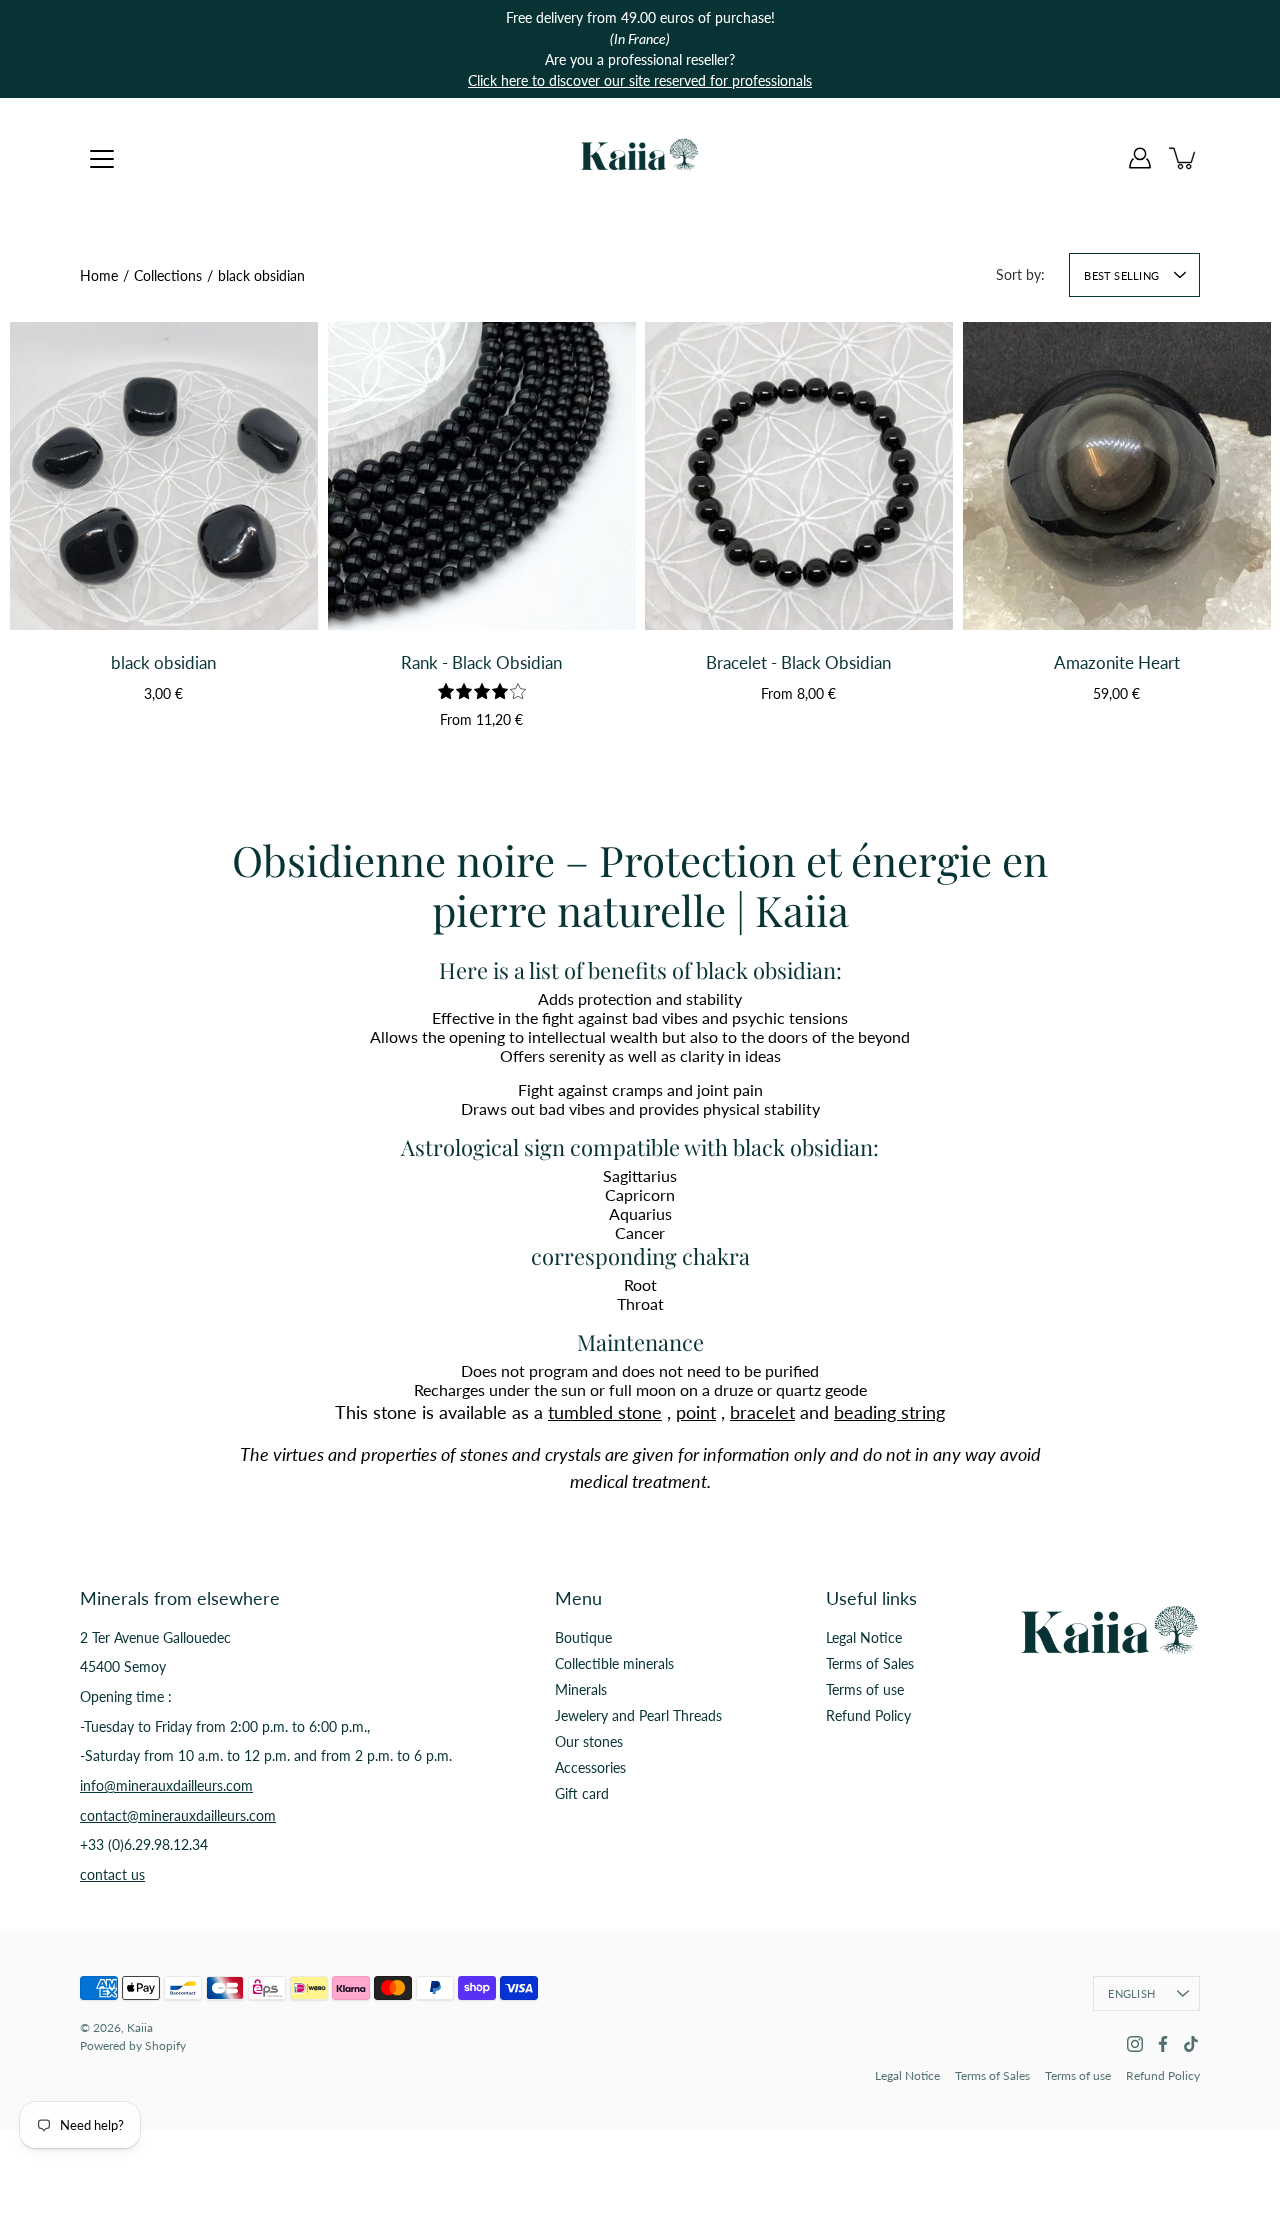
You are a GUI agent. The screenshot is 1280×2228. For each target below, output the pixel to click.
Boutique (583, 1637)
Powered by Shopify (133, 2045)
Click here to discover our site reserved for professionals (640, 80)
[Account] (1140, 158)
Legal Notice (864, 1637)
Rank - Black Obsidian (481, 662)
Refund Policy (868, 1715)
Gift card (582, 1793)
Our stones (589, 1741)
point (696, 1412)
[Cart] (1184, 158)
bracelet (762, 1412)
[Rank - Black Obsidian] (482, 476)
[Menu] (102, 159)
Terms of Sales (870, 1663)
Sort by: (1020, 274)
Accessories (590, 1767)
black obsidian (163, 662)
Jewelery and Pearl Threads (638, 1715)
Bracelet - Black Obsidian (798, 662)
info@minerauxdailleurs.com (166, 1785)
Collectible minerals (614, 1663)
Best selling (1121, 275)
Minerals (581, 1689)
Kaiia (140, 2027)
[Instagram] (1135, 2044)
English (1131, 1993)
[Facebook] (1163, 2044)
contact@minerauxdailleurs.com (178, 1815)
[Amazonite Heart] (1117, 476)
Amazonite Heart (1116, 662)
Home (99, 275)
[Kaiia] (640, 158)
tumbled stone (605, 1412)
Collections (168, 275)
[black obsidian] (164, 476)
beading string (889, 1412)
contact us (112, 1874)
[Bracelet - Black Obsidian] (799, 476)
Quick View (163, 585)
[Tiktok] (1191, 2044)
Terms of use (865, 1689)
